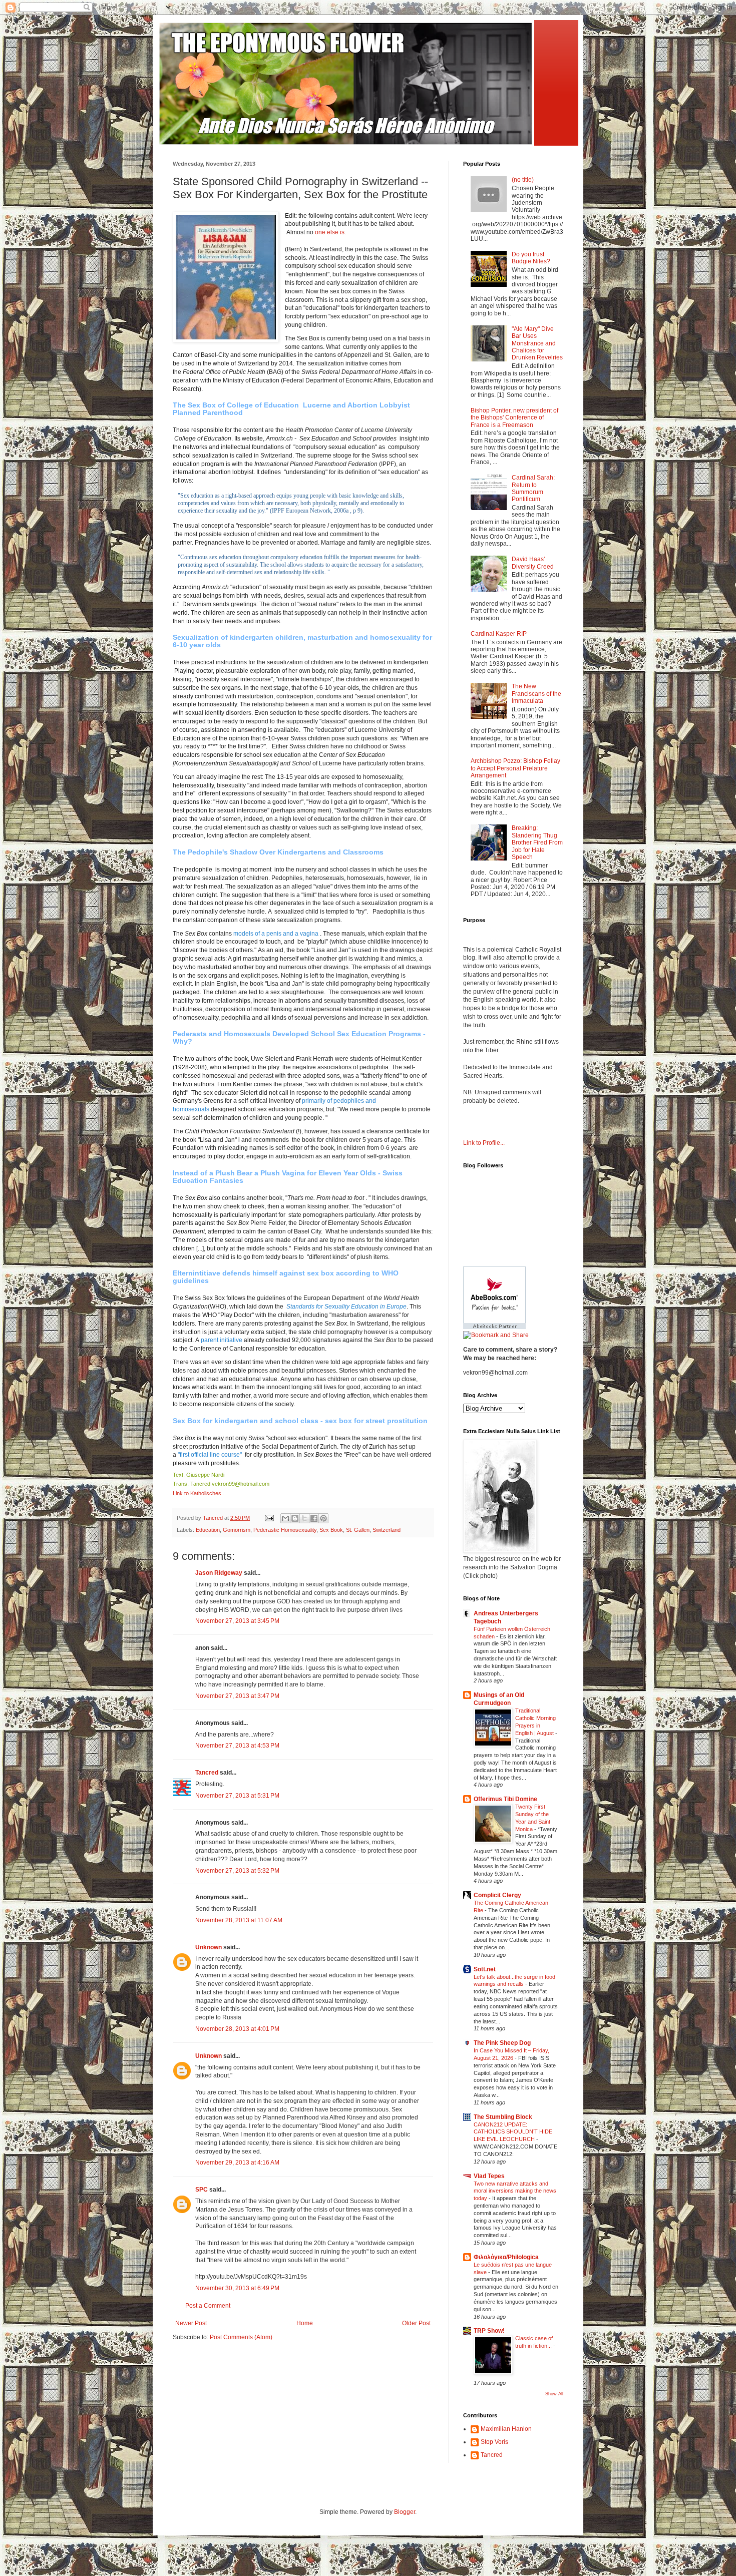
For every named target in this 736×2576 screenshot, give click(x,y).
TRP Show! (489, 2331)
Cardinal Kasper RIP (499, 634)
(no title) (523, 180)
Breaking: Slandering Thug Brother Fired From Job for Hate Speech (537, 842)
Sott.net (485, 1969)
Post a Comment (208, 2306)
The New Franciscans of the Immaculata (536, 694)
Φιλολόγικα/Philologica (506, 2257)
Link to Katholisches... (199, 1493)
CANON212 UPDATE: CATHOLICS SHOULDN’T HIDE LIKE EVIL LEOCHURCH (513, 2132)
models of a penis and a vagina (276, 934)
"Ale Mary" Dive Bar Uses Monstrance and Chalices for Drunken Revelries (537, 343)
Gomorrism (237, 1530)
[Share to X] (304, 1518)
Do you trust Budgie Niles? (531, 258)
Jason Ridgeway (219, 1573)
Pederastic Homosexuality (285, 1530)
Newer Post (191, 2323)
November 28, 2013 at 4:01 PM (237, 2029)
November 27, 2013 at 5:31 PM (237, 1796)
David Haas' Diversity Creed (533, 563)
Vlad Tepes (489, 2176)
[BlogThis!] (295, 1518)
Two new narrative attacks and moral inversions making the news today (515, 2191)
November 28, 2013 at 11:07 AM (239, 1920)
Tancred (207, 1773)
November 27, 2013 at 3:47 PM (237, 1696)
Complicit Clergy (497, 1895)
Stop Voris (494, 2442)
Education (208, 1530)
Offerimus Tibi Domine (505, 1799)
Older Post (416, 2323)
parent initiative (222, 1340)
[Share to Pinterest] (323, 1518)
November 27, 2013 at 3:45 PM (237, 1621)
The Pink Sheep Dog (502, 2043)
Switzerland (387, 1530)
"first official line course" (210, 1455)
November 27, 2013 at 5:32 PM (237, 1871)
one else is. (330, 232)
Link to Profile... (484, 1143)
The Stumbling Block (503, 2117)
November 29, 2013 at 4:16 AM (237, 2163)
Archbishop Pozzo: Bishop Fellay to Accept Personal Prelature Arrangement (515, 768)
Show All (554, 2394)
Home (305, 2323)
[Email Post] (269, 1518)
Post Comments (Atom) (241, 2337)
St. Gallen (358, 1530)
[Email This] (285, 1518)
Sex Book (331, 1530)
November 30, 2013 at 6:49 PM (237, 2288)
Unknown (209, 1947)
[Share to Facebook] (314, 1518)
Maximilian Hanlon (506, 2429)
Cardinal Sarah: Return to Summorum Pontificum (533, 488)
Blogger (405, 2512)
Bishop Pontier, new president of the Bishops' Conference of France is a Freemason (514, 418)
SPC (202, 2190)
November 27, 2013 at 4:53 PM (237, 1746)
